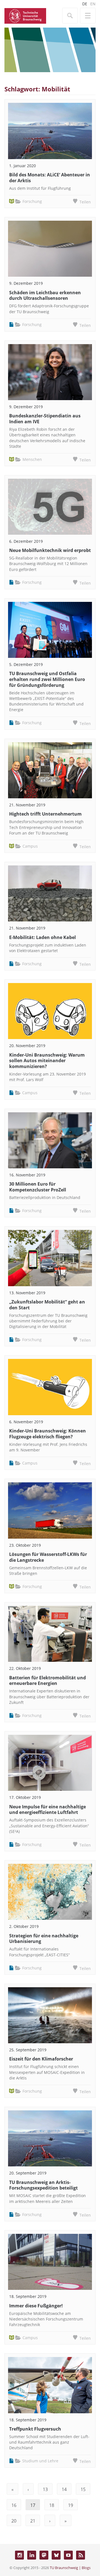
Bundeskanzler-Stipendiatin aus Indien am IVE (45, 419)
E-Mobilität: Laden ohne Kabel (42, 937)
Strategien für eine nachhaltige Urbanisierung (44, 1939)
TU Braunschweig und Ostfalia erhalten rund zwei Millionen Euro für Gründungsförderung (47, 679)
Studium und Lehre (40, 2461)
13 (45, 2489)
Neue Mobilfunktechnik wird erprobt (50, 550)
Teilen (85, 202)
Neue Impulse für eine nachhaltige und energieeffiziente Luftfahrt (47, 1810)
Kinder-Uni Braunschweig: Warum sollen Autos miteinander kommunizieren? (47, 1061)
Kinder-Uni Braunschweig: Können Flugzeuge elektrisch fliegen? (47, 1434)
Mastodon (44, 2555)
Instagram (19, 2555)
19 (71, 2505)
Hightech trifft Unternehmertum (45, 814)
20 (14, 2521)
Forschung (32, 201)
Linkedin (32, 2555)
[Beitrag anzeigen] (50, 131)
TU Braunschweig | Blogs (70, 2568)
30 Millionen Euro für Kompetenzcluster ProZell (38, 1187)
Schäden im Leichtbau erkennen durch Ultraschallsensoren (45, 295)
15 (83, 2489)
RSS (81, 2555)
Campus (30, 846)
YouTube (68, 2555)
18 (52, 2505)
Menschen (32, 459)
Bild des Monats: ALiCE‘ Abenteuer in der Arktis (50, 178)
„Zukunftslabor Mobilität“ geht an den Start (47, 1305)
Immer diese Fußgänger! (36, 2306)
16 (14, 2505)
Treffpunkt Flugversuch (35, 2429)
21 (33, 2521)
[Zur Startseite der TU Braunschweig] (25, 15)
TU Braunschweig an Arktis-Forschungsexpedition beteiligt (43, 2185)
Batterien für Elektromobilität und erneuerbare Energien (47, 1681)
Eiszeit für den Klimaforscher (41, 2059)
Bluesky (56, 2555)
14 (64, 2489)
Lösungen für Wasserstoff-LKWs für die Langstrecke (48, 1557)
